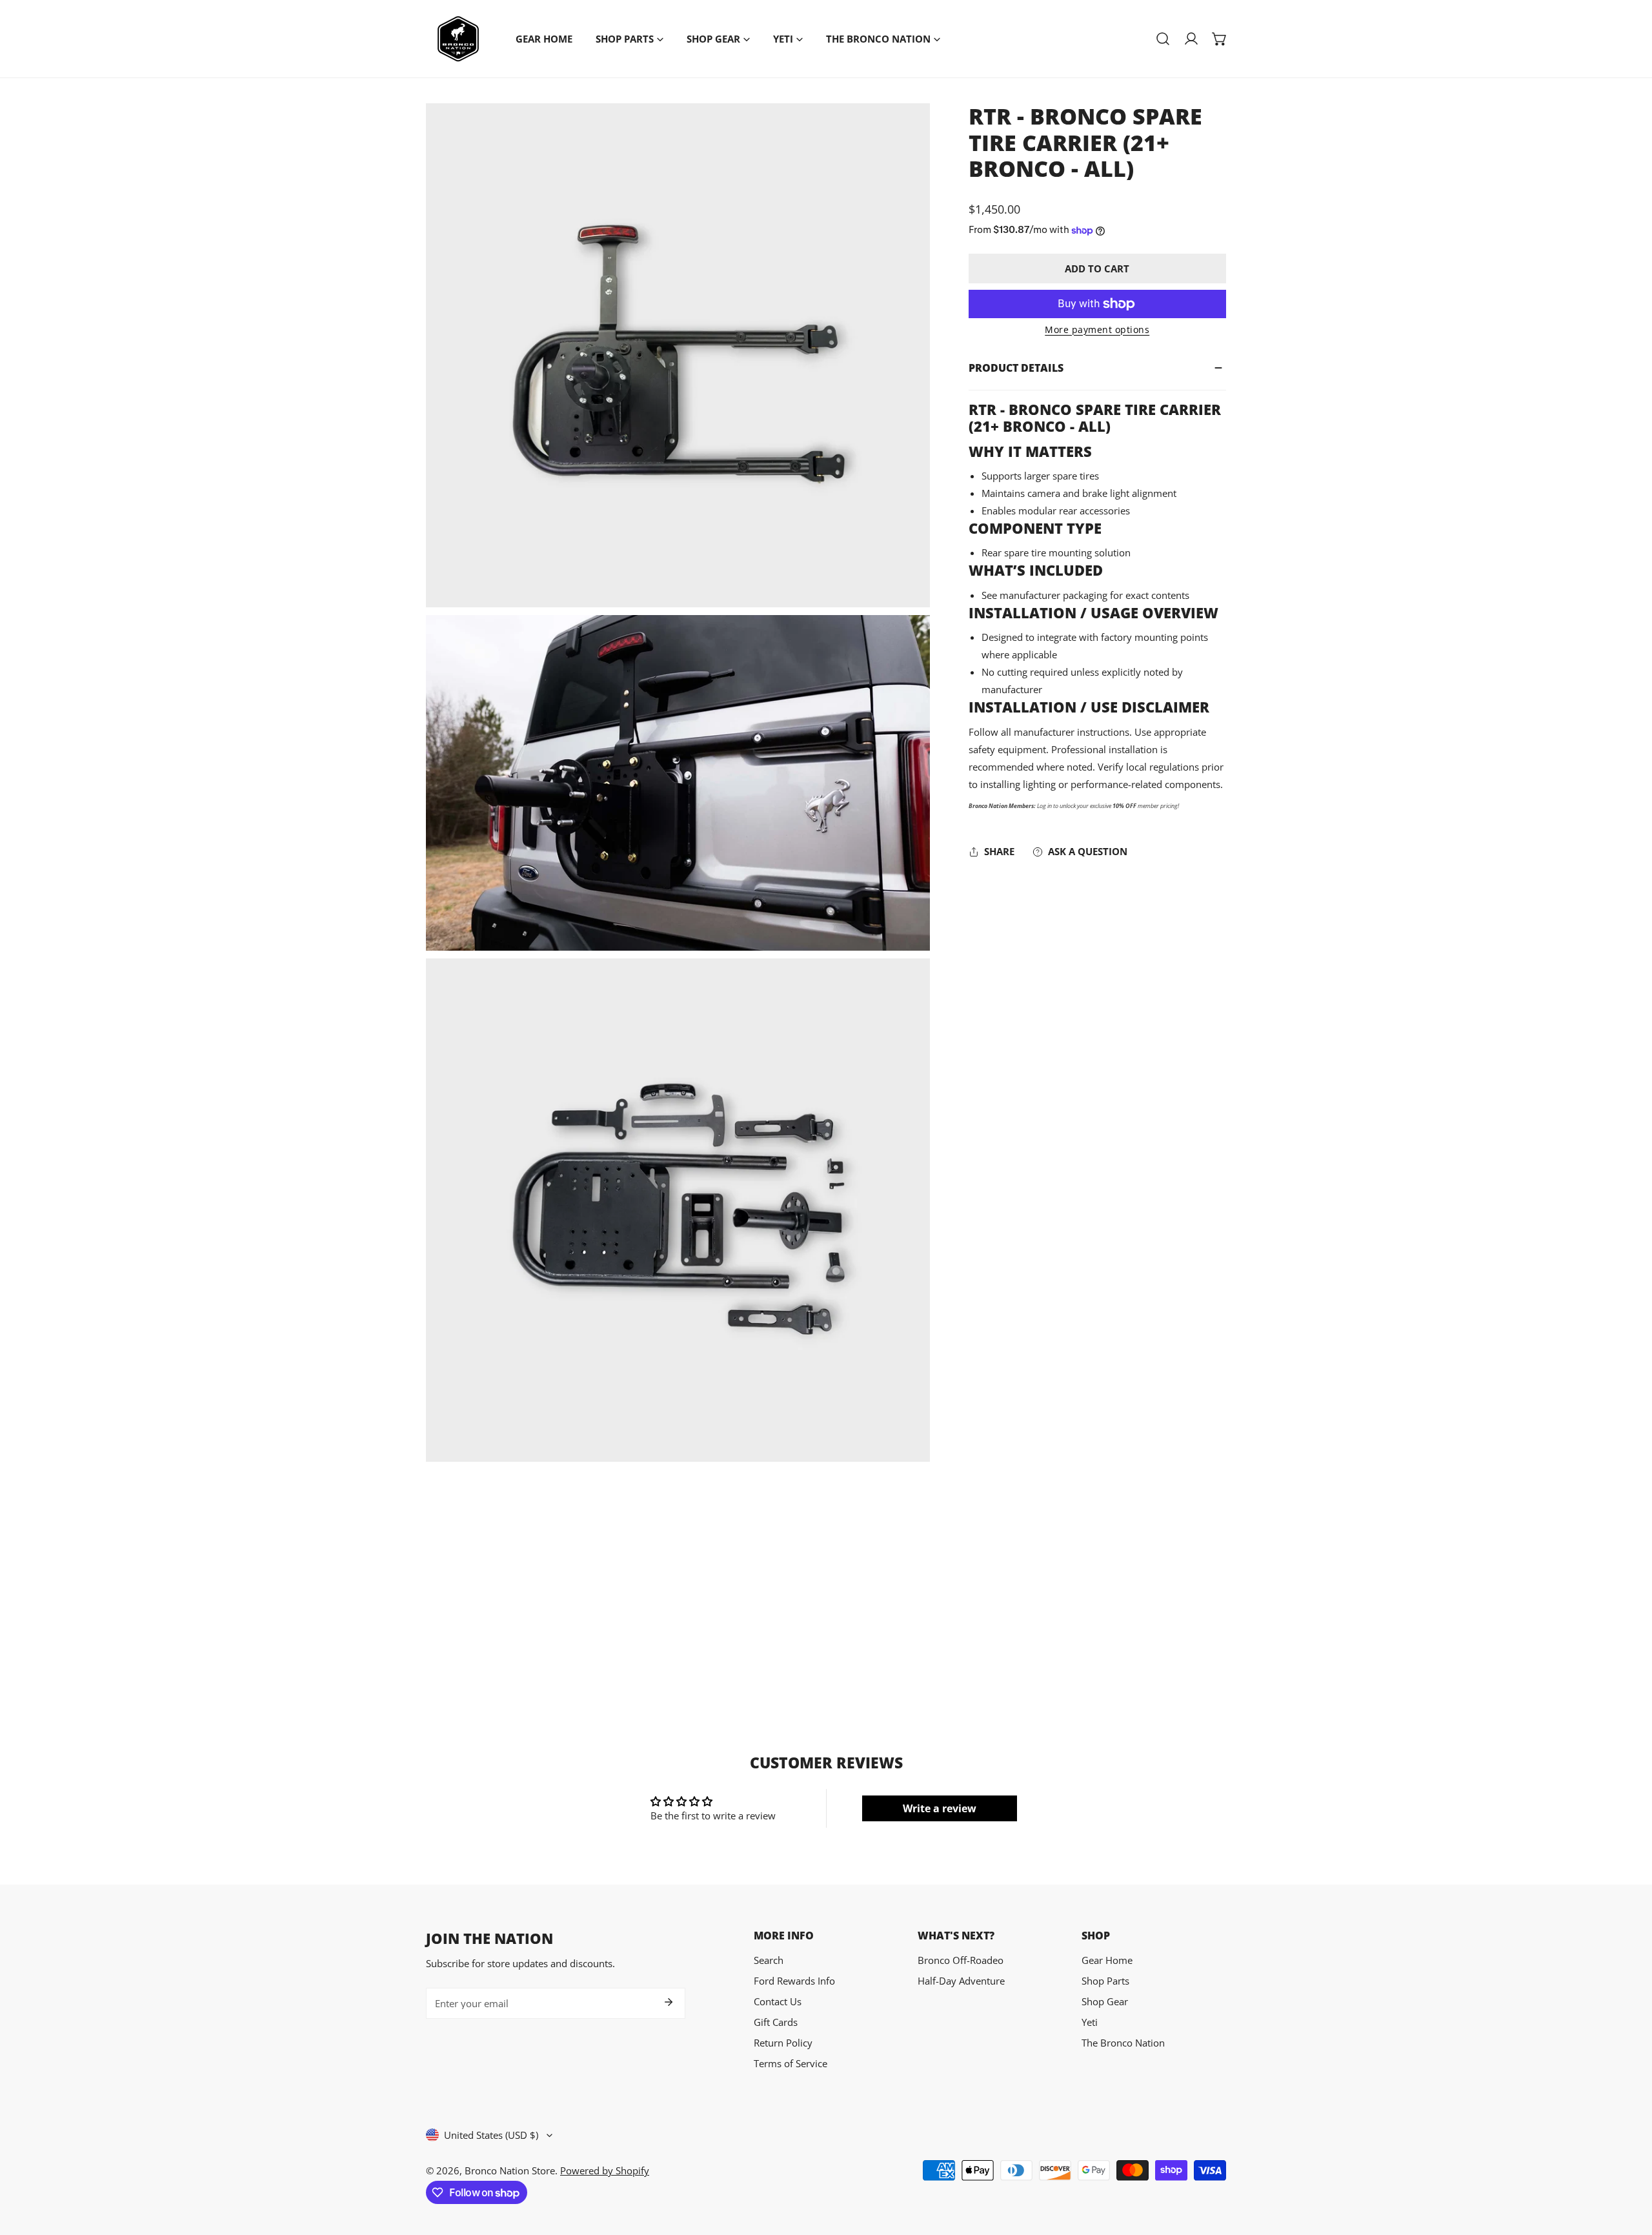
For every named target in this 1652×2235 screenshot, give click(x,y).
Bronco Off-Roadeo (961, 1960)
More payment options (1097, 329)
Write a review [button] (940, 1808)
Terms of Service (791, 2063)
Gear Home (1107, 1960)
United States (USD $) (491, 2135)
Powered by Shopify (605, 2170)
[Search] (1163, 39)
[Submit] (669, 2002)
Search (769, 1960)
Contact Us (778, 2001)
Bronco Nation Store (510, 2170)
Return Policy (783, 2043)
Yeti (1090, 2022)
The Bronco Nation (1123, 2043)
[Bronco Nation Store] (458, 39)
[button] (1220, 39)
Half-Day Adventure (961, 1981)
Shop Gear (1105, 2001)
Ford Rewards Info (794, 1981)
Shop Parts (1105, 1981)
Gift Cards (776, 2022)
